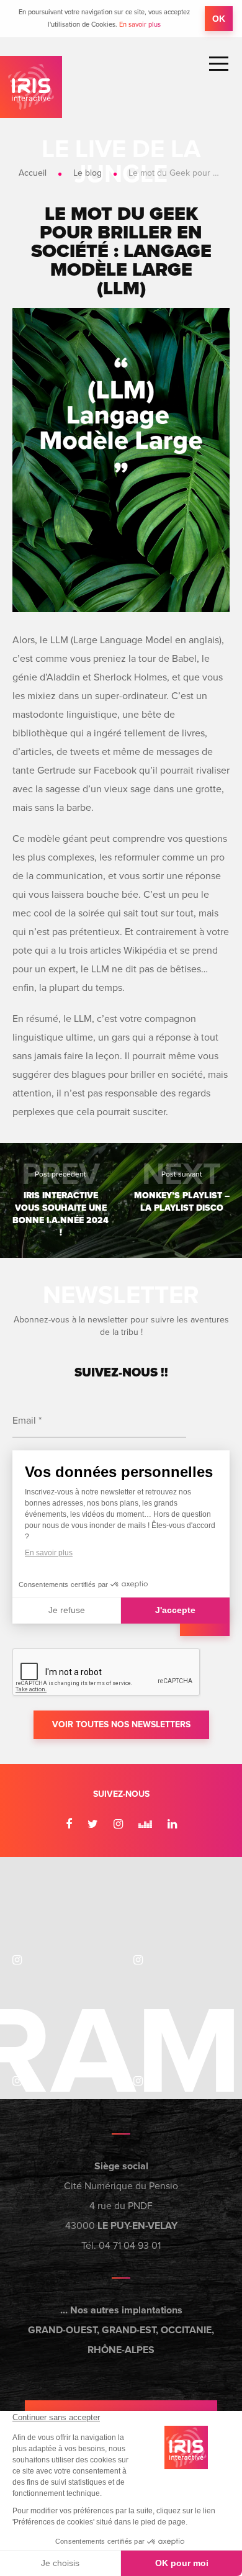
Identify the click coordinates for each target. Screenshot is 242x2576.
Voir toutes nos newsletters (121, 1724)
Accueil (33, 173)
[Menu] (219, 64)
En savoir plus (140, 25)
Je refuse (67, 1610)
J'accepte (175, 1610)
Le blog (87, 173)
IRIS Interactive (31, 87)
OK (219, 19)
